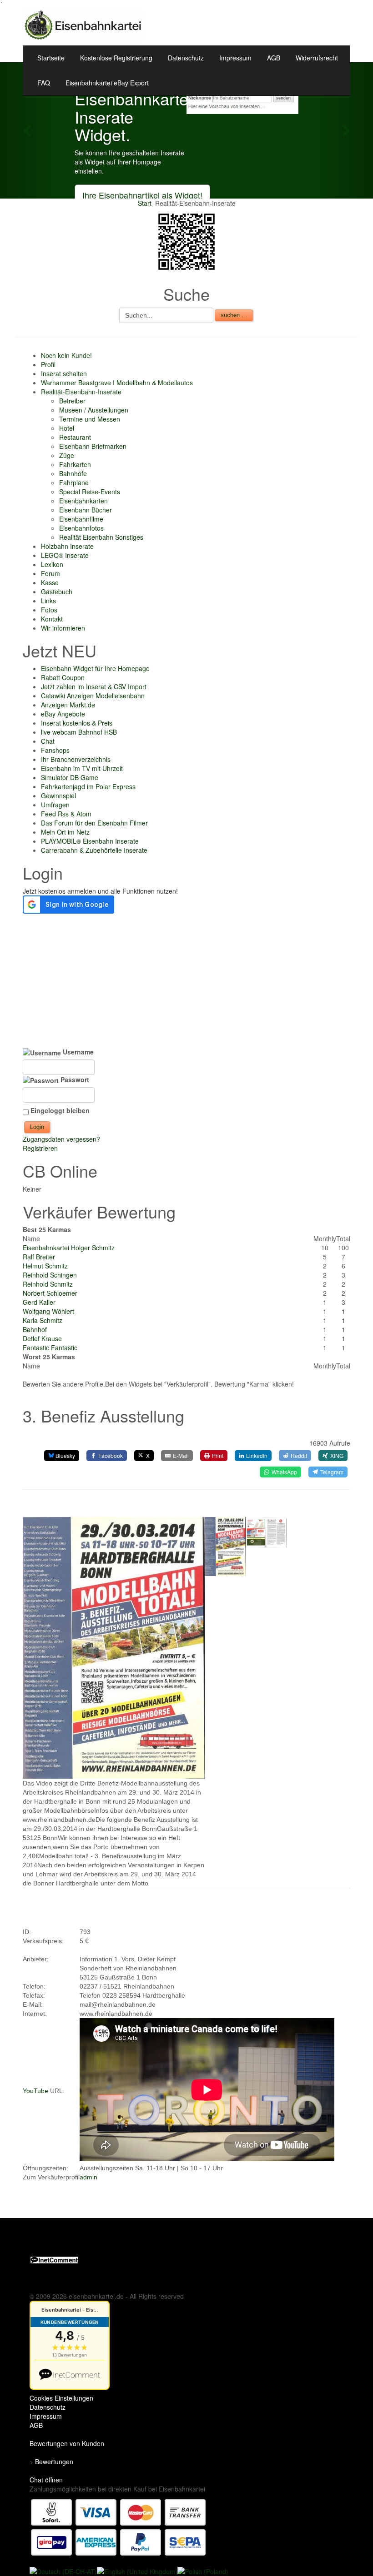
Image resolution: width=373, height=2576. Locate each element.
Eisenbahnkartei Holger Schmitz (69, 1248)
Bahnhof (35, 1329)
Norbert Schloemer (50, 1293)
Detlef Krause (42, 1338)
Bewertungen (54, 2462)
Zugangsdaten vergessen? (61, 1139)
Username (77, 1052)
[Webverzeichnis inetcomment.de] (54, 2259)
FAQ (44, 83)
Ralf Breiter (39, 1257)
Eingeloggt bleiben (60, 1110)
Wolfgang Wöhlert (48, 1311)
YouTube (35, 2091)
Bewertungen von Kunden (67, 2443)
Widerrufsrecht (317, 58)
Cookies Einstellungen (61, 2398)
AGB (274, 58)
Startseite (51, 58)
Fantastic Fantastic (50, 1348)
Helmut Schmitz (45, 1266)
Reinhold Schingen (50, 1275)
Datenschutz (186, 58)
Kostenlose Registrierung (116, 58)
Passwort (74, 1079)
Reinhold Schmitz (48, 1284)
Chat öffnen (46, 2480)
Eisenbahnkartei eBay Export (107, 83)
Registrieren (40, 1148)
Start (145, 203)
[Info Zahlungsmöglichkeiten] (118, 2526)
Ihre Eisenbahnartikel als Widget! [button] (142, 195)
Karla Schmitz (43, 1320)
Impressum (235, 58)
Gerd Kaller (39, 1302)
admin (88, 2177)
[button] (28, 130)
